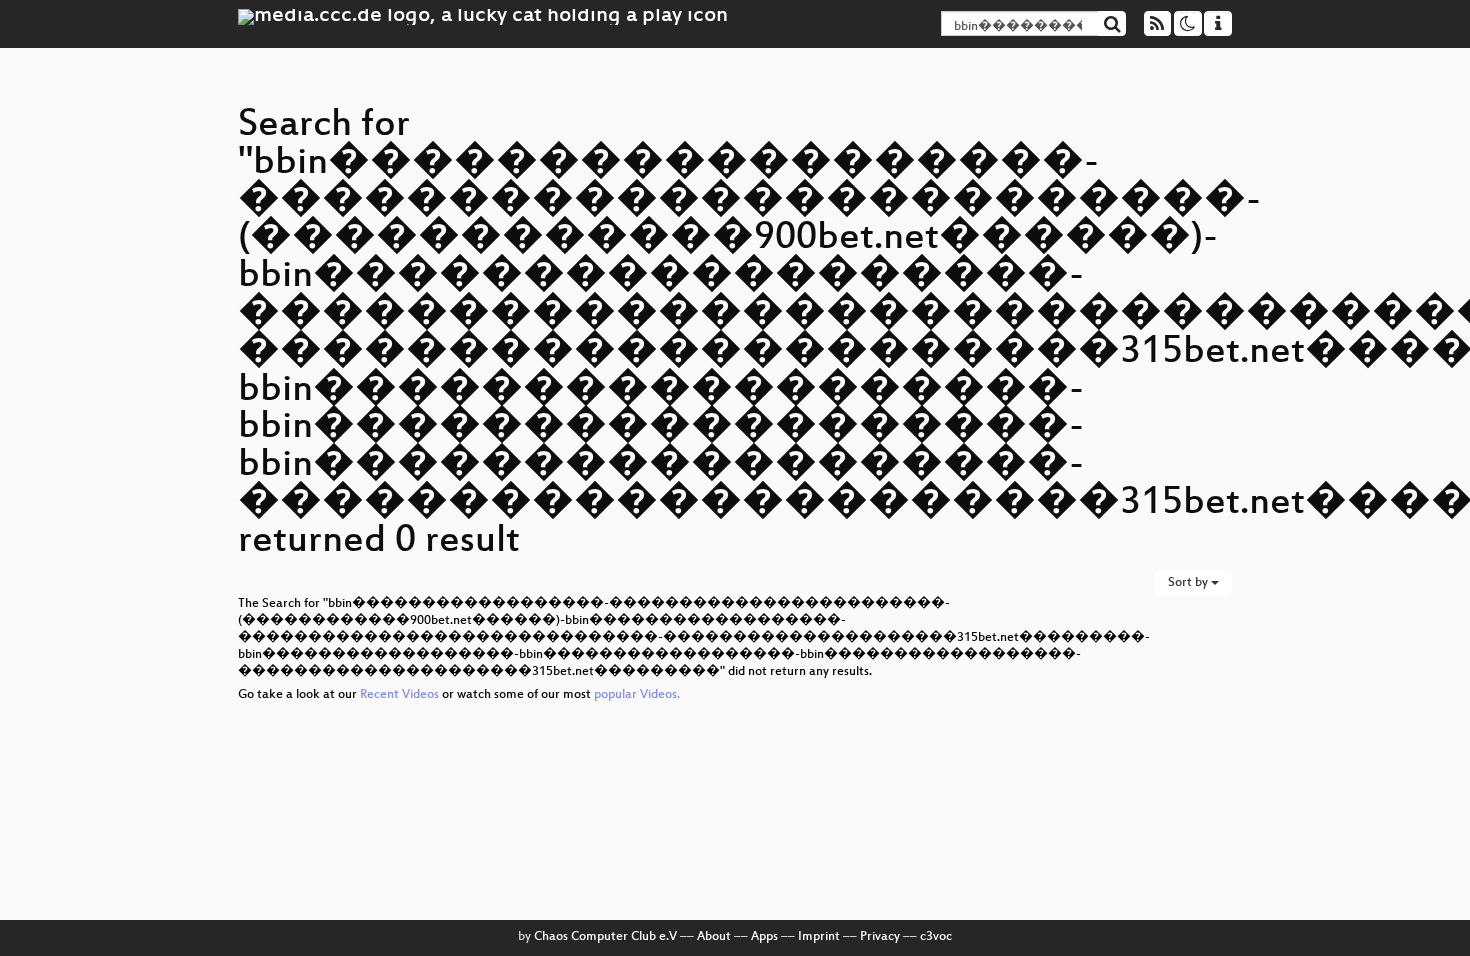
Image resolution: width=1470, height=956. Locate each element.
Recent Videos (401, 695)
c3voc (936, 937)
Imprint (819, 937)
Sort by (1189, 583)
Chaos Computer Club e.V (605, 937)
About (714, 937)
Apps (764, 937)
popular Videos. (637, 695)
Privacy (880, 937)
